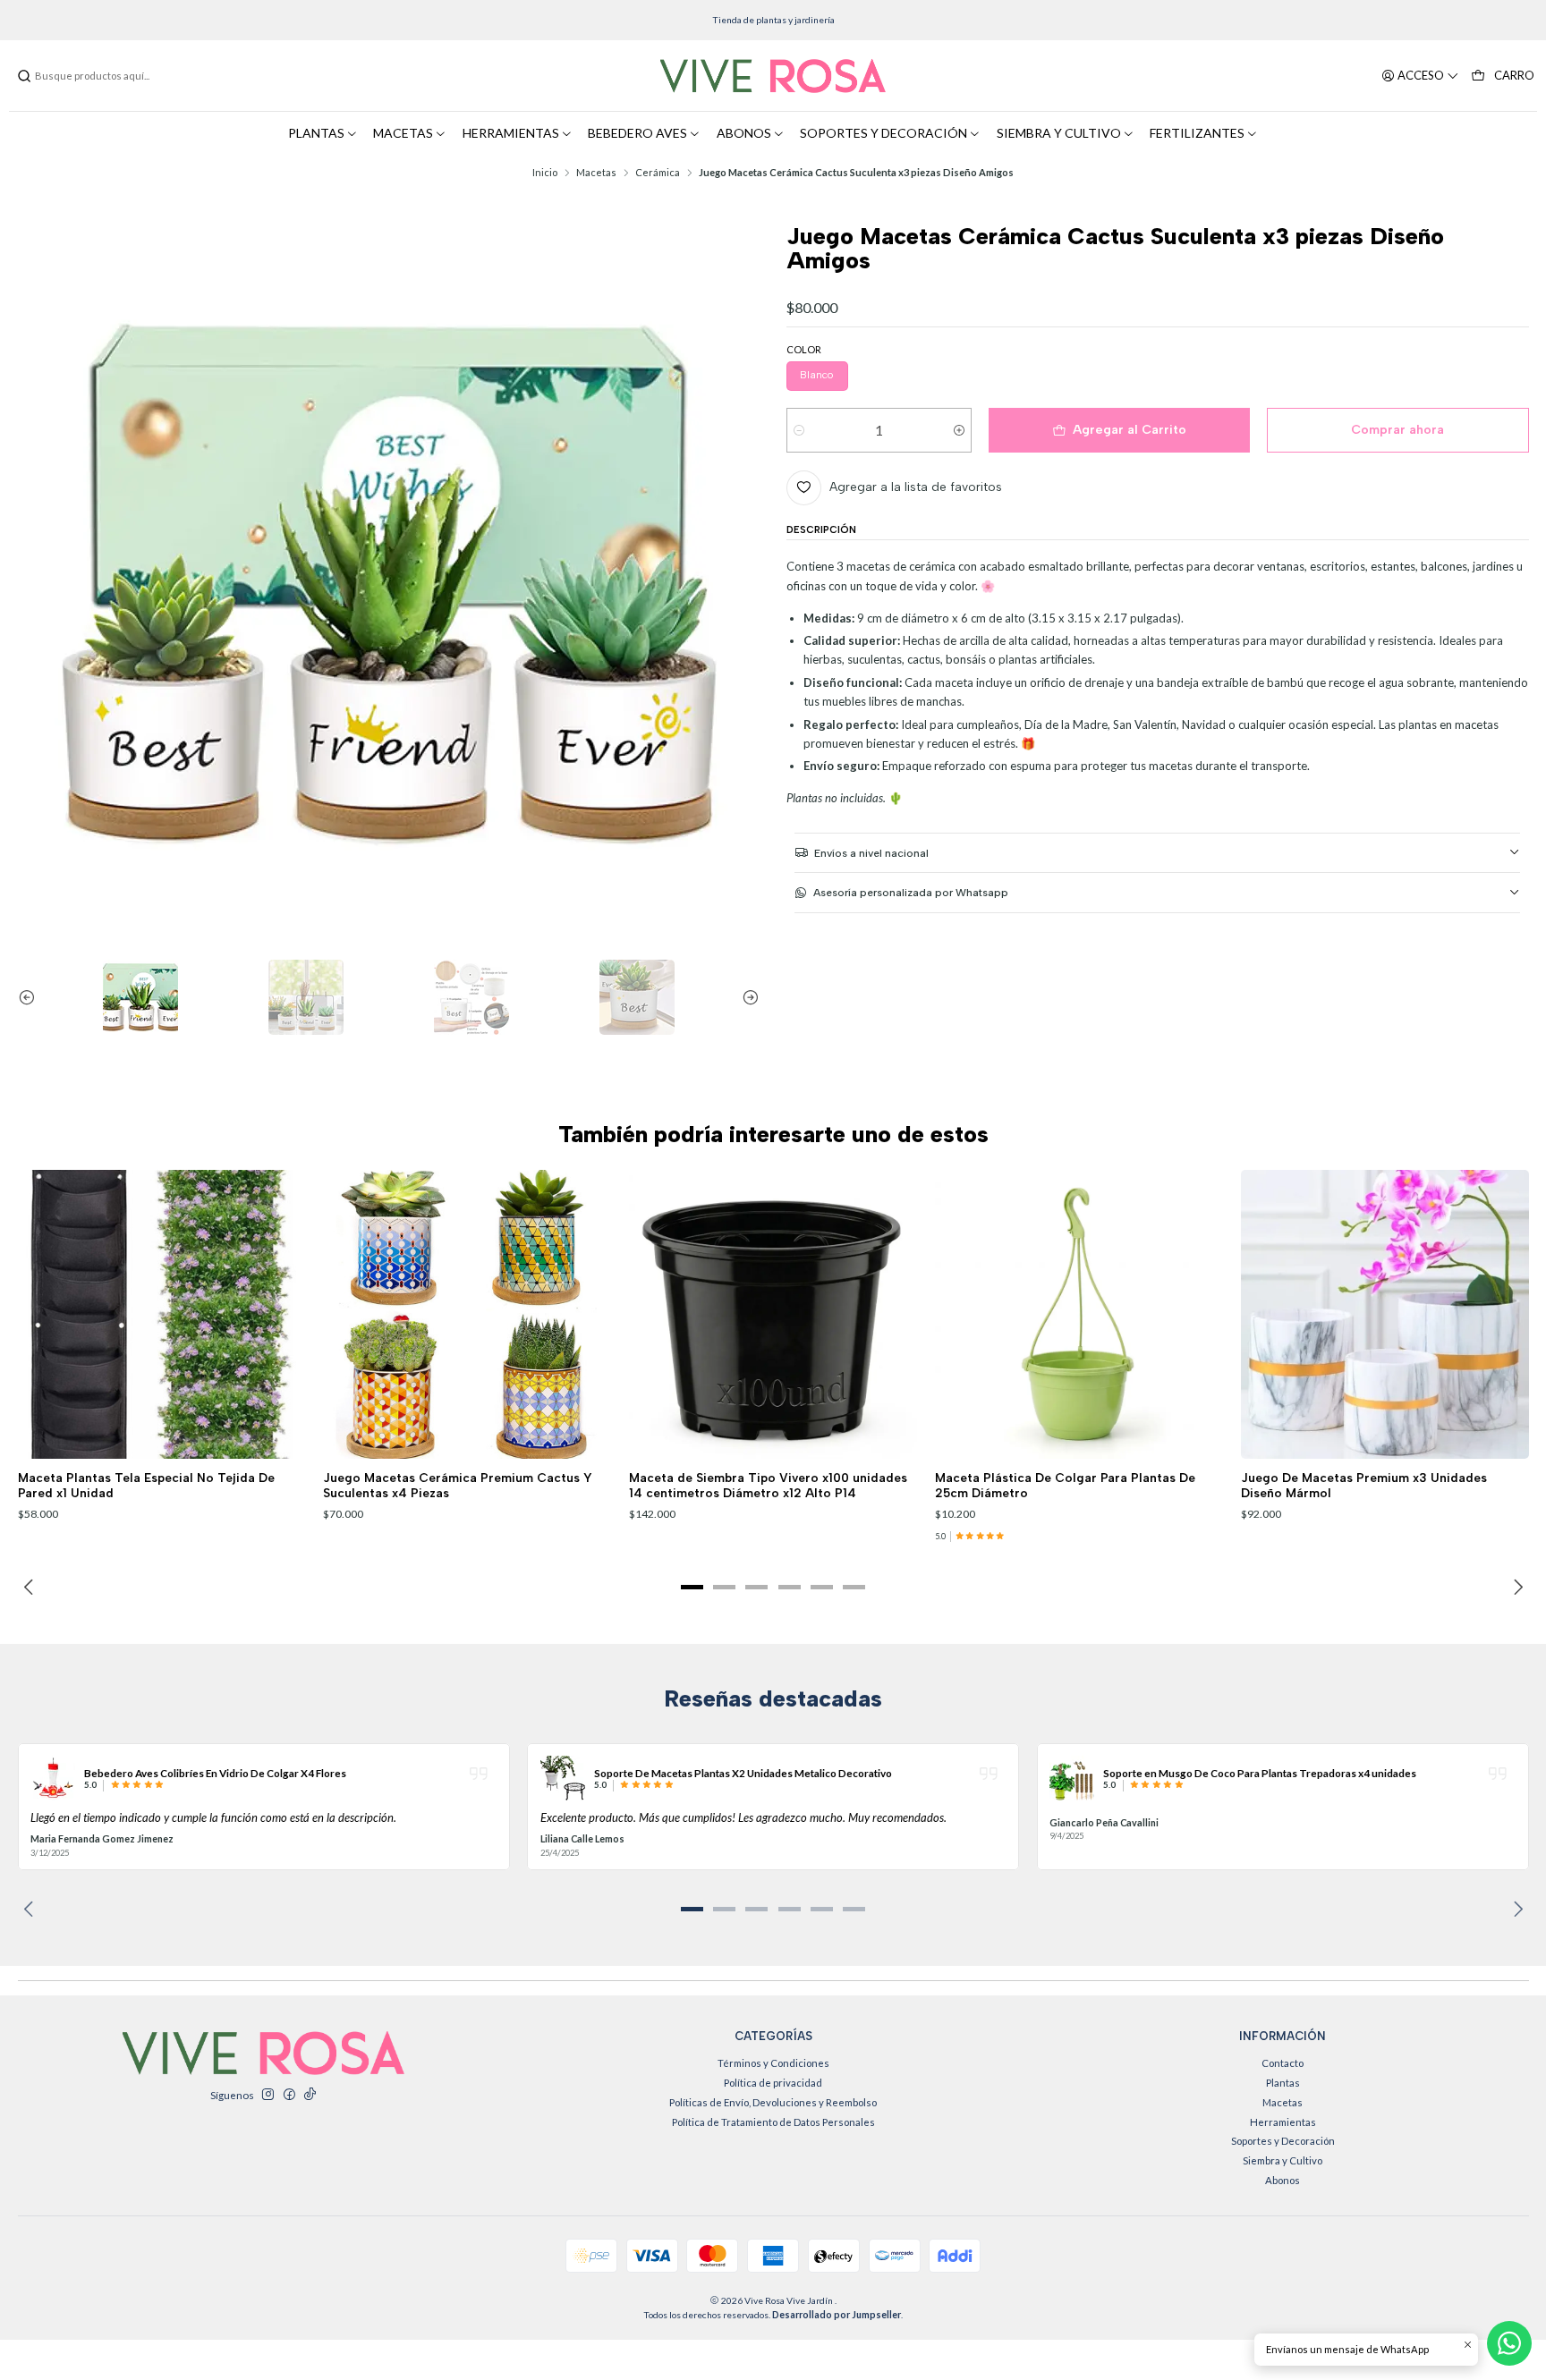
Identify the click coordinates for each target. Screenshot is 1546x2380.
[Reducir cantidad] (799, 430)
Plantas (1283, 2083)
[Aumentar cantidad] (959, 430)
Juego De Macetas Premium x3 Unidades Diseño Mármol (1364, 1485)
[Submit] (24, 76)
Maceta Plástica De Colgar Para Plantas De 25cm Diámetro (1065, 1485)
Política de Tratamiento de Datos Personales (773, 2122)
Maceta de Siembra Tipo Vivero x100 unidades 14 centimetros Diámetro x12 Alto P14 (768, 1485)
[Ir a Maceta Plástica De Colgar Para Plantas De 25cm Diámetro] (1079, 1314)
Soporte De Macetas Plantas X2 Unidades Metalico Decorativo (743, 1773)
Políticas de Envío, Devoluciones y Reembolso (773, 2102)
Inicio (545, 172)
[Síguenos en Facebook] (289, 2095)
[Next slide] (746, 997)
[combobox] (107, 76)
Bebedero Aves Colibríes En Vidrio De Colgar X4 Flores (215, 1773)
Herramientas (1283, 2122)
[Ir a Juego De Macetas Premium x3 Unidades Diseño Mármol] (1385, 1314)
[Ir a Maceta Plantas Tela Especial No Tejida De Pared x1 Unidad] (162, 1314)
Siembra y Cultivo (1283, 2160)
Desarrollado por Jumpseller (837, 2315)
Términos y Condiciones (773, 2063)
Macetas (596, 172)
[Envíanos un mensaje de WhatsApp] (1509, 2343)
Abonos (1283, 2180)
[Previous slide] (31, 997)
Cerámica (658, 172)
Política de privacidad (773, 2083)
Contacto (1283, 2063)
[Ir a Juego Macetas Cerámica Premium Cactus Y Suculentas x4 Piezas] (467, 1314)
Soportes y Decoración (1283, 2141)
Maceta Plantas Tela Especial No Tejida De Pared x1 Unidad (146, 1485)
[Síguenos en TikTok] (310, 2095)
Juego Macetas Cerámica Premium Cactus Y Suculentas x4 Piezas (458, 1485)
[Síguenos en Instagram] (268, 2095)
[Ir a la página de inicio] (773, 76)
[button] (692, 1588)
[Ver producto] (53, 1778)
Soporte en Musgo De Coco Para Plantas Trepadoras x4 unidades (1260, 1773)
